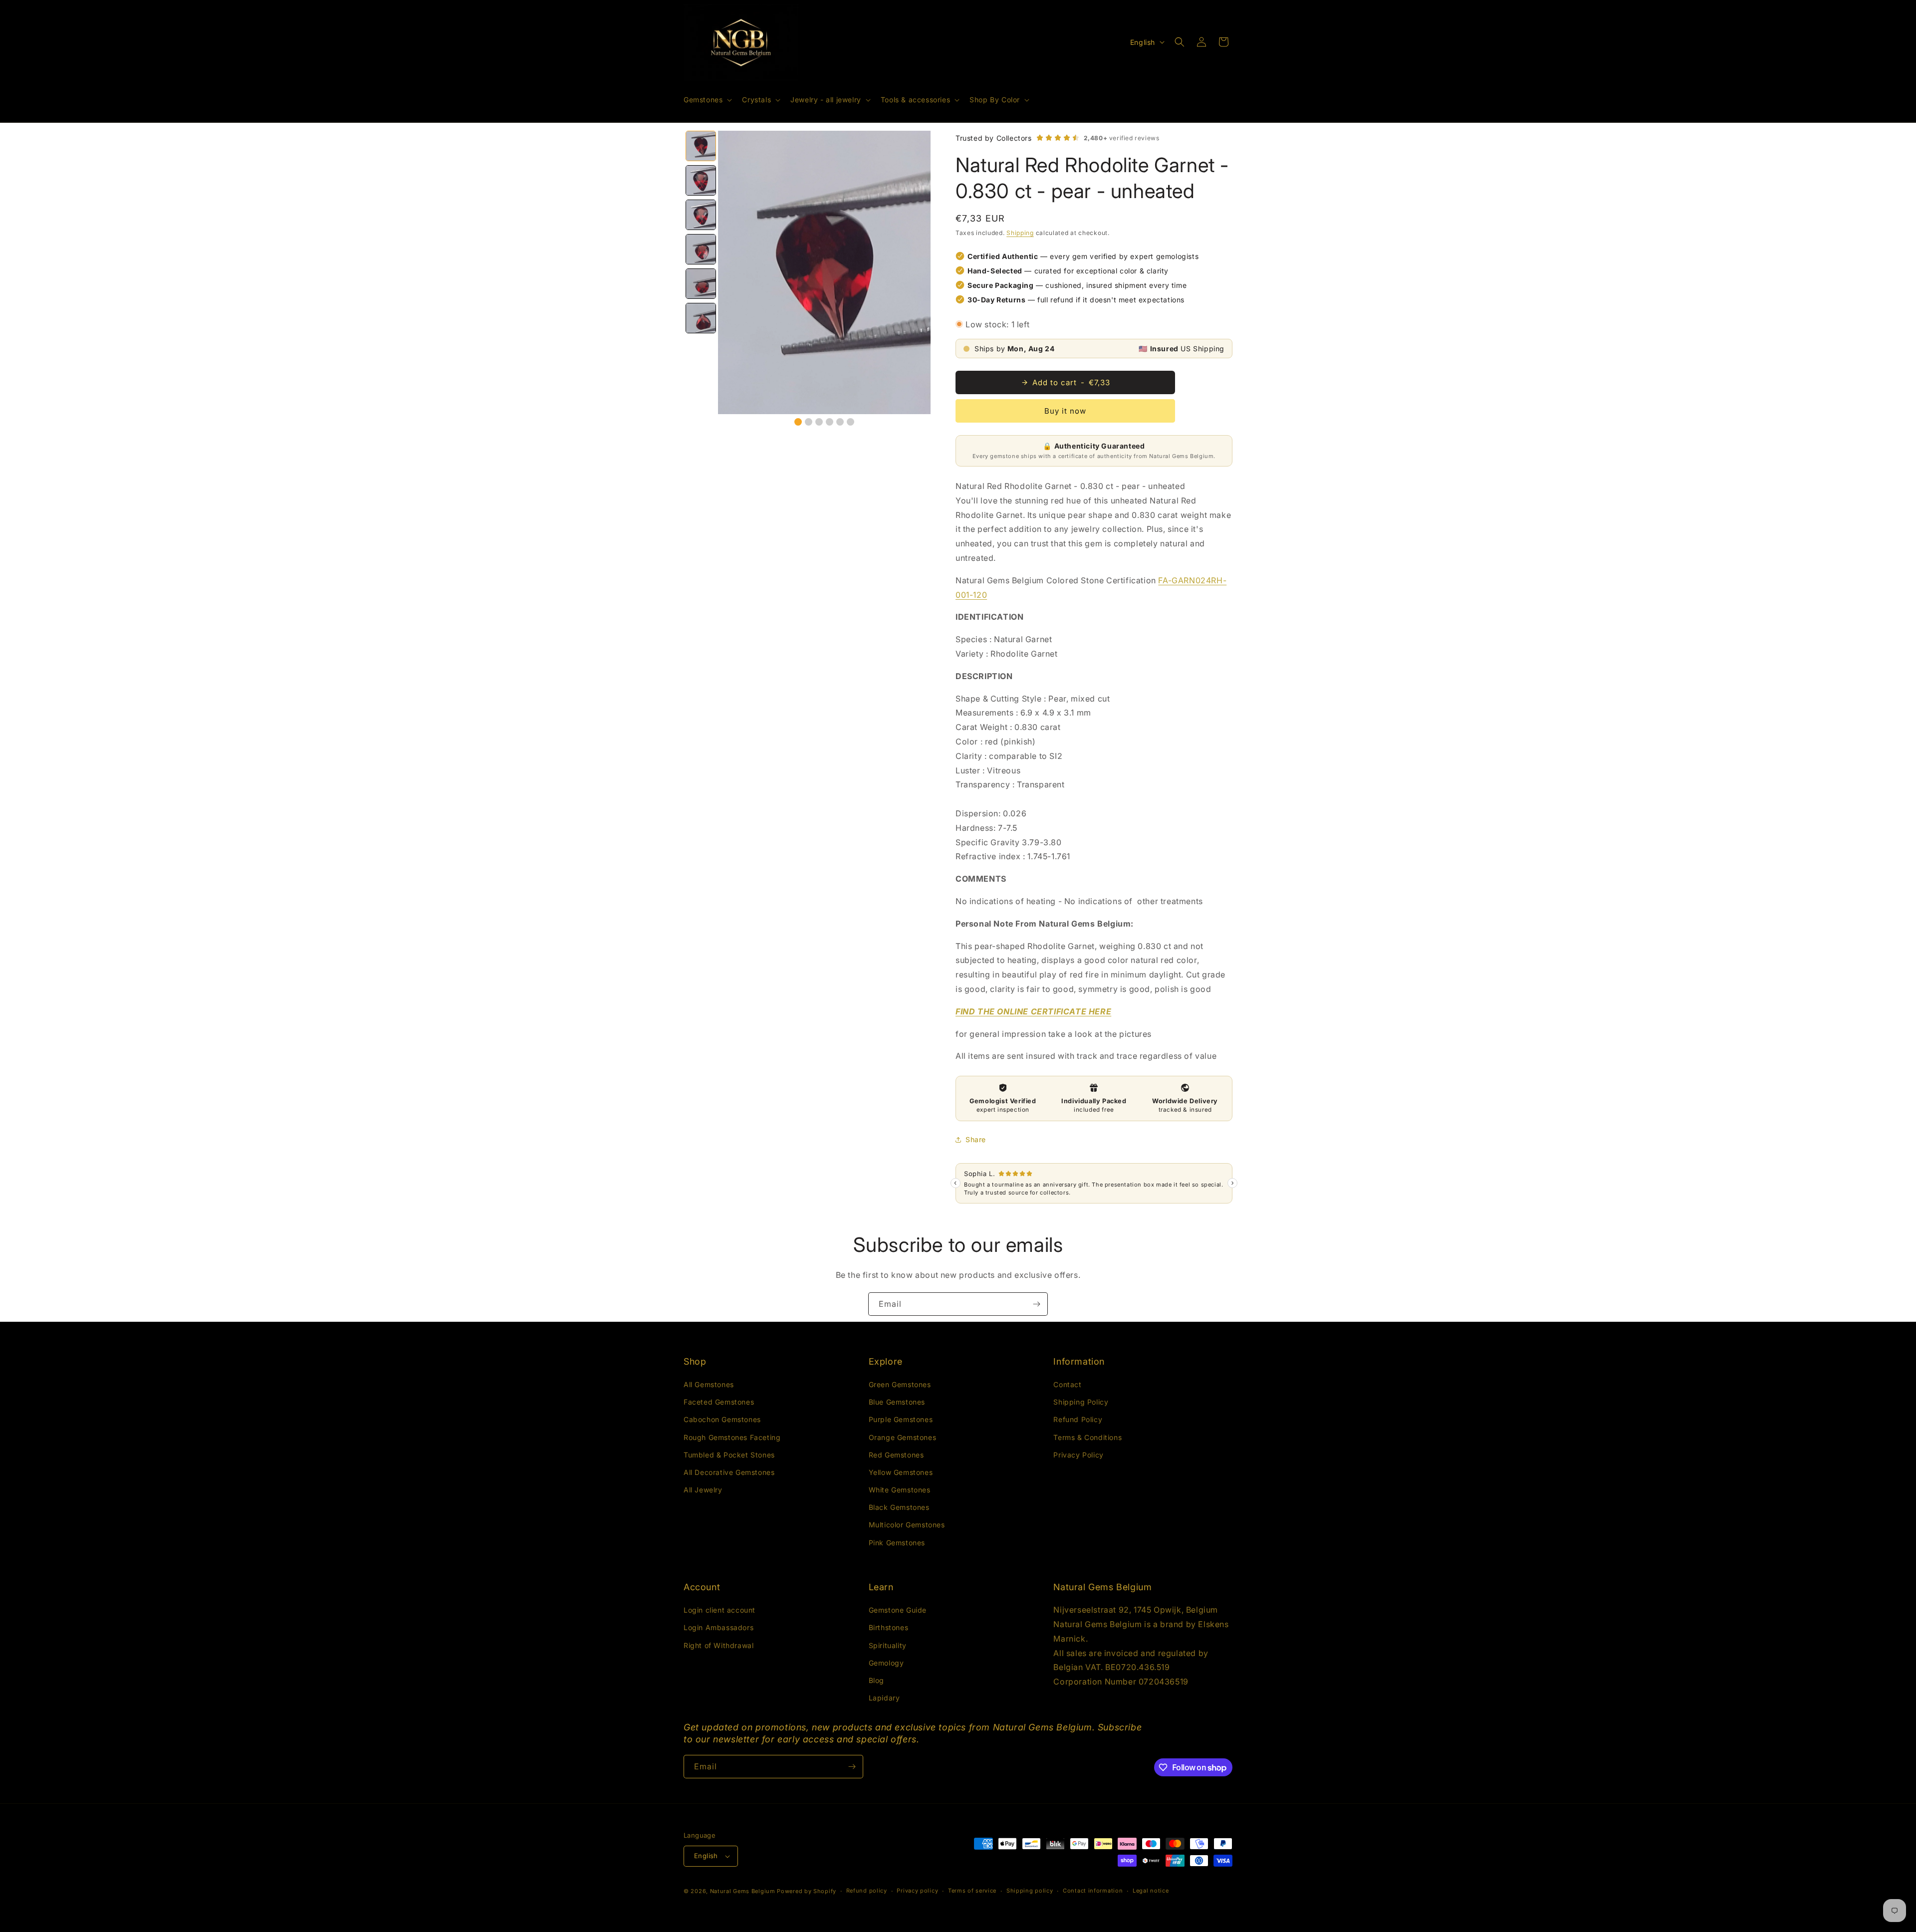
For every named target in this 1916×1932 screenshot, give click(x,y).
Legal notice (1151, 1891)
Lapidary (884, 1698)
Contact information (1093, 1891)
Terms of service (972, 1891)
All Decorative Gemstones (729, 1472)
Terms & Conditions (1087, 1437)
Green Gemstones (900, 1384)
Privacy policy (917, 1891)
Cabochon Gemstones (722, 1419)
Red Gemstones (896, 1455)
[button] (707, 100)
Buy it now (1065, 411)
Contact (1067, 1384)
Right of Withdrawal (718, 1645)
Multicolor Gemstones (907, 1525)
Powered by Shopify (807, 1891)
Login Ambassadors (718, 1627)
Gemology (886, 1663)
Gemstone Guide (898, 1610)
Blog (876, 1680)
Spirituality (888, 1645)
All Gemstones (709, 1384)
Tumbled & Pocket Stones (729, 1455)
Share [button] (976, 1139)
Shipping (1020, 233)
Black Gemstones (899, 1507)
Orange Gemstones (903, 1437)
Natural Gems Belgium (743, 1891)
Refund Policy (1078, 1419)
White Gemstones (900, 1490)
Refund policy (867, 1891)
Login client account (719, 1610)
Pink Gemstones (897, 1543)
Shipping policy (1030, 1891)
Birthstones (889, 1627)
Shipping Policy (1081, 1402)
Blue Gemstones (897, 1402)
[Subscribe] (1036, 1304)
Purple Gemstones (901, 1419)
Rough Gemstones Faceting (732, 1437)
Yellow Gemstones (901, 1472)
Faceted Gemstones (719, 1402)
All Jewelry (703, 1490)
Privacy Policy (1078, 1455)
